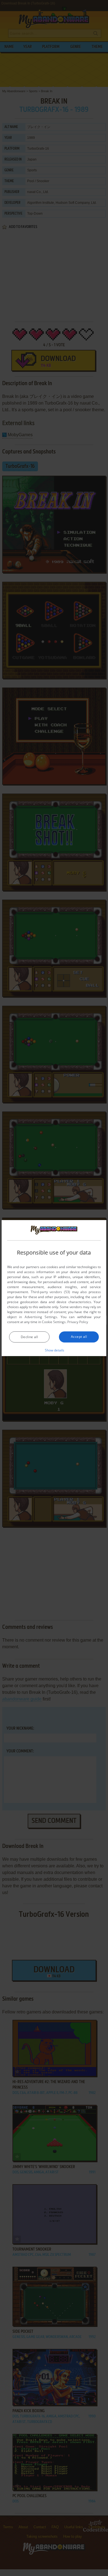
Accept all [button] (79, 1337)
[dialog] (54, 1288)
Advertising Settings (41, 1317)
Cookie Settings (54, 1322)
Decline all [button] (29, 1337)
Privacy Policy (78, 1322)
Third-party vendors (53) (50, 1292)
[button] (54, 1350)
